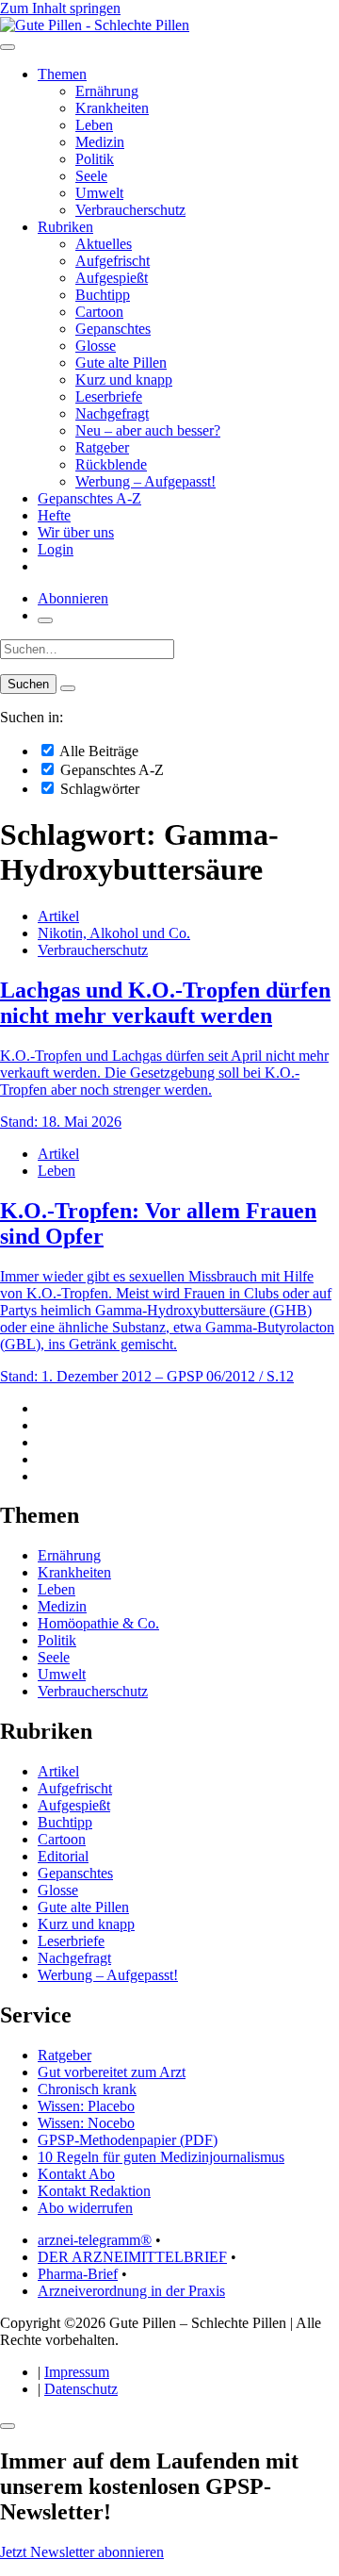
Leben (94, 125)
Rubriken (65, 227)
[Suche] (45, 620)
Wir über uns (76, 532)
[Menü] (8, 47)
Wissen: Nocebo (86, 2123)
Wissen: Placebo (86, 2106)
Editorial (63, 1856)
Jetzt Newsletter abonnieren (82, 2552)
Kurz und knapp (124, 380)
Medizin (100, 142)
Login (56, 549)
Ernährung (107, 91)
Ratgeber (102, 447)
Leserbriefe (109, 396)
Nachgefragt (112, 413)
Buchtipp (103, 295)
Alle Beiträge (97, 751)
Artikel (58, 916)
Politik (95, 159)
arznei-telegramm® (95, 2240)
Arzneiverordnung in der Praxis (131, 2291)
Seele (91, 176)
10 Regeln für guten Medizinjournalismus (161, 2157)
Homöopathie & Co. (98, 1623)
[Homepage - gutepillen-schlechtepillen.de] (95, 25)
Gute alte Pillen (121, 363)
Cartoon (99, 312)
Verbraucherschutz (130, 210)
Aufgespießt (112, 278)
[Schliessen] (8, 2426)
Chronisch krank (87, 2089)
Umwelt (99, 193)
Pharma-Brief (78, 2274)
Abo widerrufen (85, 2208)
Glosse (96, 346)
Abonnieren (73, 598)
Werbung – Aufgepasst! (145, 481)
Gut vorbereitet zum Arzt (112, 2072)
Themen (62, 74)
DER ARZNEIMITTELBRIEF (132, 2257)
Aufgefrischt (113, 261)
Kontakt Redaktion (94, 2191)
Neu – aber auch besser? (148, 430)
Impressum (77, 2372)
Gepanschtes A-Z (89, 498)
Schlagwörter (98, 789)
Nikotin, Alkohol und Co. (114, 933)
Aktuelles (104, 244)
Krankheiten (112, 108)
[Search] (68, 688)
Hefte (54, 515)
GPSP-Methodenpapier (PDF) (128, 2140)
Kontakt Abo (76, 2174)
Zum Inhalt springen (60, 8)
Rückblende (111, 464)
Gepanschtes (113, 329)
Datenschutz (81, 2389)
